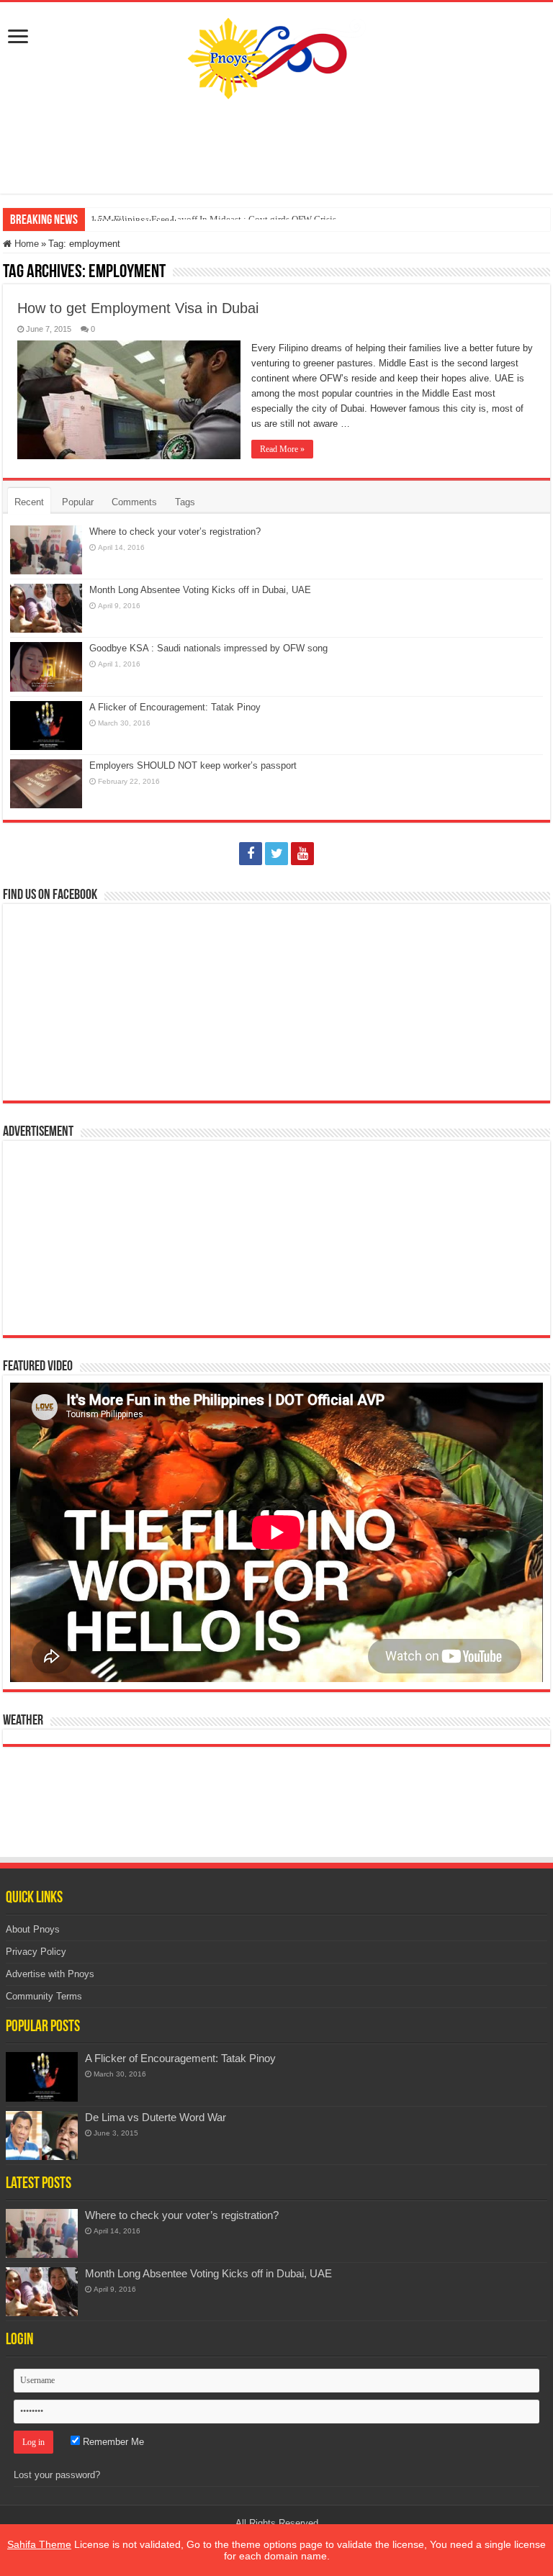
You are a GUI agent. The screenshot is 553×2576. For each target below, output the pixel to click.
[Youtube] (302, 854)
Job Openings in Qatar (134, 219)
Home (25, 244)
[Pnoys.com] (277, 55)
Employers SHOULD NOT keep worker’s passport (193, 765)
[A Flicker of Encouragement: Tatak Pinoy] (42, 2076)
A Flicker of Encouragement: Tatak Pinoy (175, 707)
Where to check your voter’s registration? (175, 532)
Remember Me (112, 2442)
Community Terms (44, 1996)
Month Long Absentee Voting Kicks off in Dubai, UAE (200, 590)
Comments (134, 502)
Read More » (282, 449)
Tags (185, 502)
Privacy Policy (36, 1952)
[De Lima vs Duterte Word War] (42, 2136)
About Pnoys (33, 1929)
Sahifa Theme (39, 2544)
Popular (78, 502)
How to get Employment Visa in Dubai (138, 308)
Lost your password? (57, 2475)
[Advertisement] (276, 147)
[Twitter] (276, 854)
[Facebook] (251, 854)
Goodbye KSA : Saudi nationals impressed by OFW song (208, 648)
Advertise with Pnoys (50, 1974)
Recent (29, 502)
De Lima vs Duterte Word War (156, 2117)
